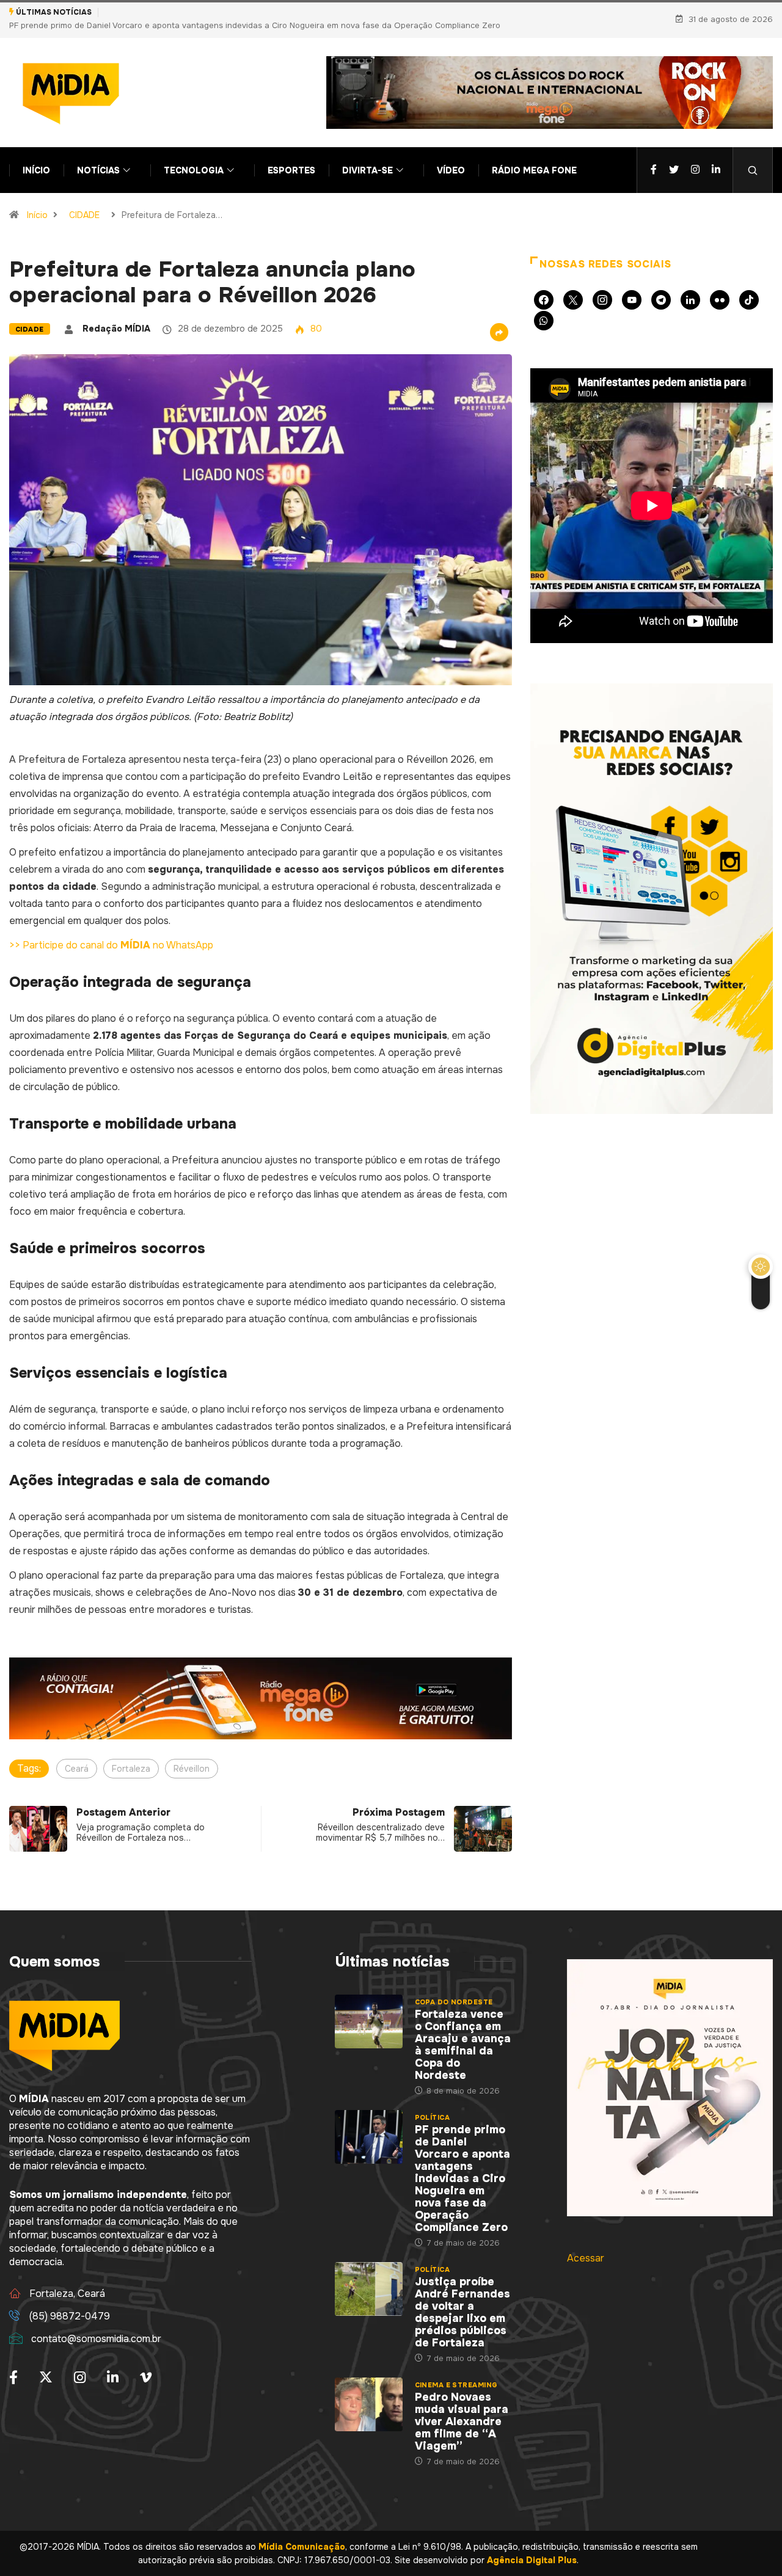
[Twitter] (674, 157)
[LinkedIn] (690, 286)
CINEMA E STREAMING (456, 2371)
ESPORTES (291, 157)
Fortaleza (131, 1755)
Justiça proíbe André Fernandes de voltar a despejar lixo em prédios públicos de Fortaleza (278, 12)
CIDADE (84, 202)
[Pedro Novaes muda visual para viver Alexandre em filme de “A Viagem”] (368, 2391)
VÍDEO (451, 157)
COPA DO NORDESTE (454, 1988)
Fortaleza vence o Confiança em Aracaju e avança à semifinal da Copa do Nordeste (463, 2031)
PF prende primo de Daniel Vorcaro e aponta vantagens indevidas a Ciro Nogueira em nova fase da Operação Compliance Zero (462, 2165)
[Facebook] (544, 286)
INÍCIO (36, 157)
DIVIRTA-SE (367, 157)
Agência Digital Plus (532, 2547)
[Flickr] (720, 286)
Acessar (586, 2245)
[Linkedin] (716, 157)
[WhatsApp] (544, 307)
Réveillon (192, 1755)
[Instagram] (602, 286)
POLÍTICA (433, 2104)
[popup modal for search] (753, 157)
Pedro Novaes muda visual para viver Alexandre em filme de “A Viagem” (462, 2408)
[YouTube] (632, 286)
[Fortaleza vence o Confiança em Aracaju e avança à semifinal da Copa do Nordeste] (368, 2008)
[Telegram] (661, 286)
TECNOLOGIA (194, 157)
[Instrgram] (695, 157)
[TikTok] (749, 286)
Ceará (77, 1755)
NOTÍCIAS (98, 157)
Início (37, 202)
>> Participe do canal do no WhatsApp (111, 932)
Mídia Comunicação (302, 2533)
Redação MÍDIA (116, 315)
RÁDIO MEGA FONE (534, 157)
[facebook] (654, 157)
